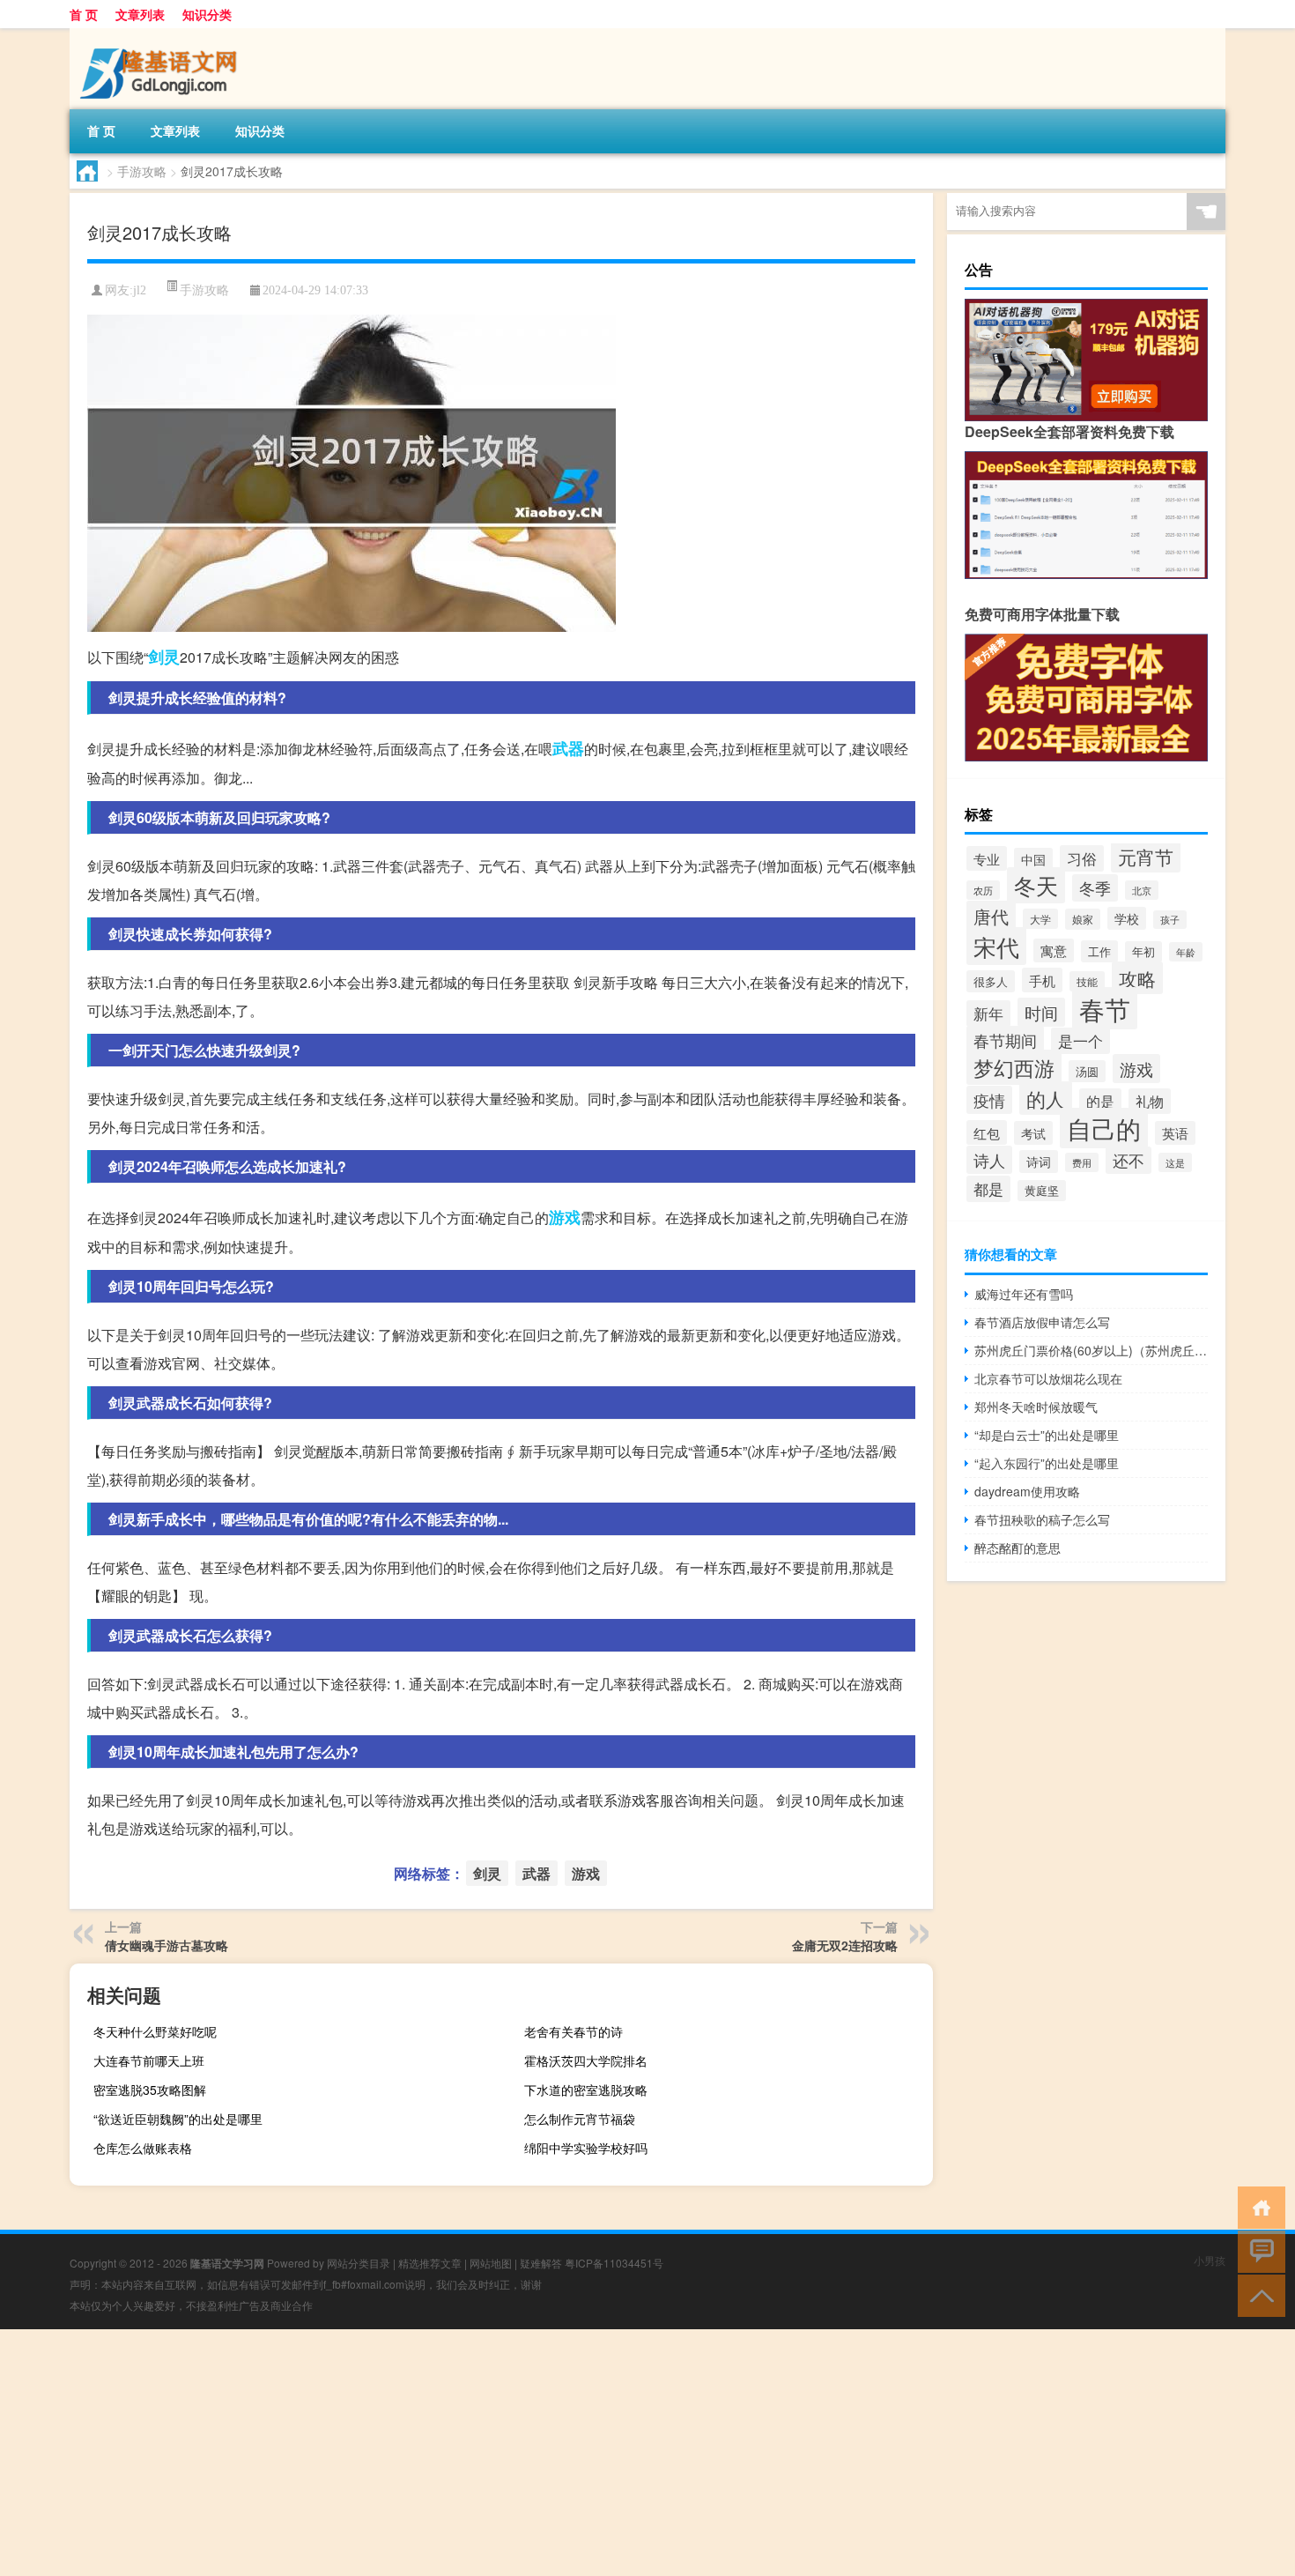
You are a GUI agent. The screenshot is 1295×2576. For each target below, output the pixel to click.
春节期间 (1005, 1040)
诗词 (1039, 1162)
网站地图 (491, 2263)
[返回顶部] (1258, 2294)
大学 (1040, 919)
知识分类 (207, 14)
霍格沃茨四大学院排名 (586, 2060)
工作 (1099, 951)
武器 (568, 748)
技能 (1087, 981)
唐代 (991, 916)
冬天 (1036, 885)
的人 (1046, 1098)
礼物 (1150, 1101)
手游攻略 (142, 171)
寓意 (1054, 950)
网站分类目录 (359, 2263)
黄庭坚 (1042, 1191)
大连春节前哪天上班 (149, 2060)
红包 (987, 1132)
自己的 (1104, 1128)
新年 (988, 1013)
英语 (1175, 1133)
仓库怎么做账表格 (143, 2148)
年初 (1143, 952)
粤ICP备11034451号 (614, 2263)
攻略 (1137, 978)
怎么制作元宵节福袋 (580, 2119)
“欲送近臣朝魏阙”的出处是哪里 (178, 2119)
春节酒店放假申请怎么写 (1042, 1322)
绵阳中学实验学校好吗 (586, 2148)
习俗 (1082, 858)
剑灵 (164, 657)
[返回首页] (1258, 2206)
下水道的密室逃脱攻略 (586, 2090)
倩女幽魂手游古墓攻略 (166, 1945)
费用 (1082, 1162)
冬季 (1095, 888)
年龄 (1186, 952)
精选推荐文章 (430, 2263)
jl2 (140, 290)
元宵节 (1146, 857)
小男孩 (1210, 2260)
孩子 (1170, 920)
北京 (1142, 890)
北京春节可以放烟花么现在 (1048, 1378)
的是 (1100, 1101)
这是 (1175, 1162)
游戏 (565, 1217)
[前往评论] (1258, 2250)
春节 (1105, 1008)
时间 (1041, 1012)
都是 (988, 1189)
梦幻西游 (1014, 1067)
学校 (1127, 918)
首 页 (84, 14)
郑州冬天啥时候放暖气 (1036, 1407)
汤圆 (1087, 1071)
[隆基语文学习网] (162, 34)
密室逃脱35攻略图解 (150, 2090)
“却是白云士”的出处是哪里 (1047, 1435)
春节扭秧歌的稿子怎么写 (1042, 1519)
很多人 (991, 981)
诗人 (989, 1160)
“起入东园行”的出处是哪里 (1047, 1463)
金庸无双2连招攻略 (845, 1945)
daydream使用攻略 (1027, 1491)
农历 (983, 890)
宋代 (996, 946)
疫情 (989, 1100)
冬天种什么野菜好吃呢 (155, 2031)
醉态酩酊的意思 (1017, 1548)
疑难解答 (541, 2263)
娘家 (1083, 919)
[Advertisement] (529, 2453)
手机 (1042, 980)
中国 (1033, 859)
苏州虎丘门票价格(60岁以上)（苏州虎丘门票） (1091, 1350)
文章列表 (140, 14)
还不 (1128, 1160)
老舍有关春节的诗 (573, 2031)
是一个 (1080, 1041)
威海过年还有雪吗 (1024, 1294)
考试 (1033, 1133)
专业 (987, 858)
